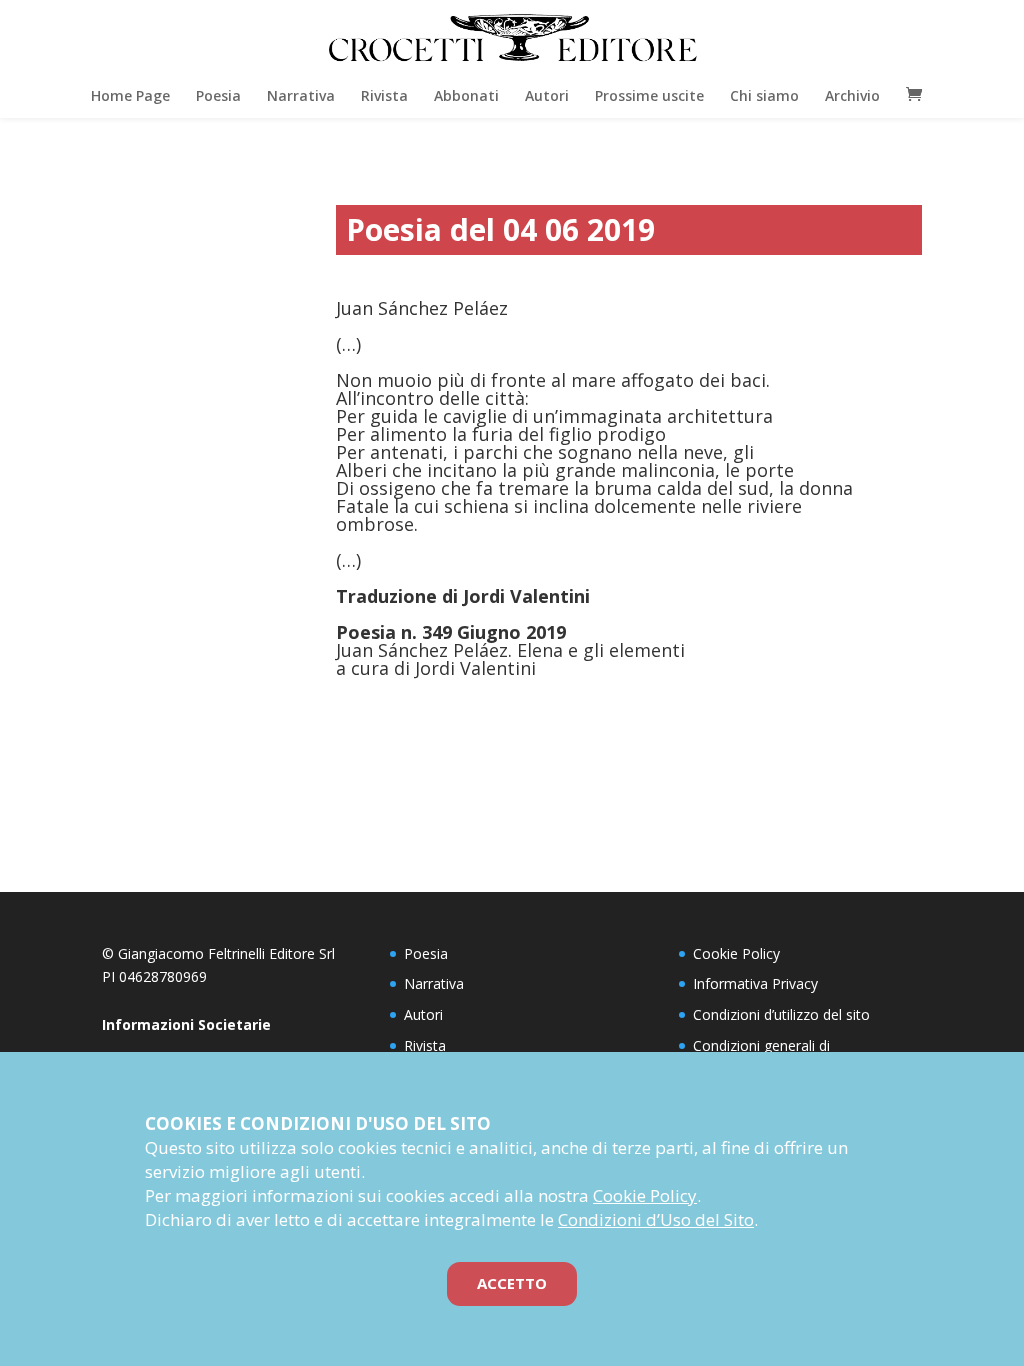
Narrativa (301, 95)
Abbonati (466, 95)
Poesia (218, 95)
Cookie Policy (736, 953)
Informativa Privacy (755, 983)
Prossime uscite (649, 95)
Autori (547, 95)
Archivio (852, 95)
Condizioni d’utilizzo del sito (781, 1014)
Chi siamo (764, 95)
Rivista (384, 95)
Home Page (130, 95)
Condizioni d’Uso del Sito (656, 1219)
